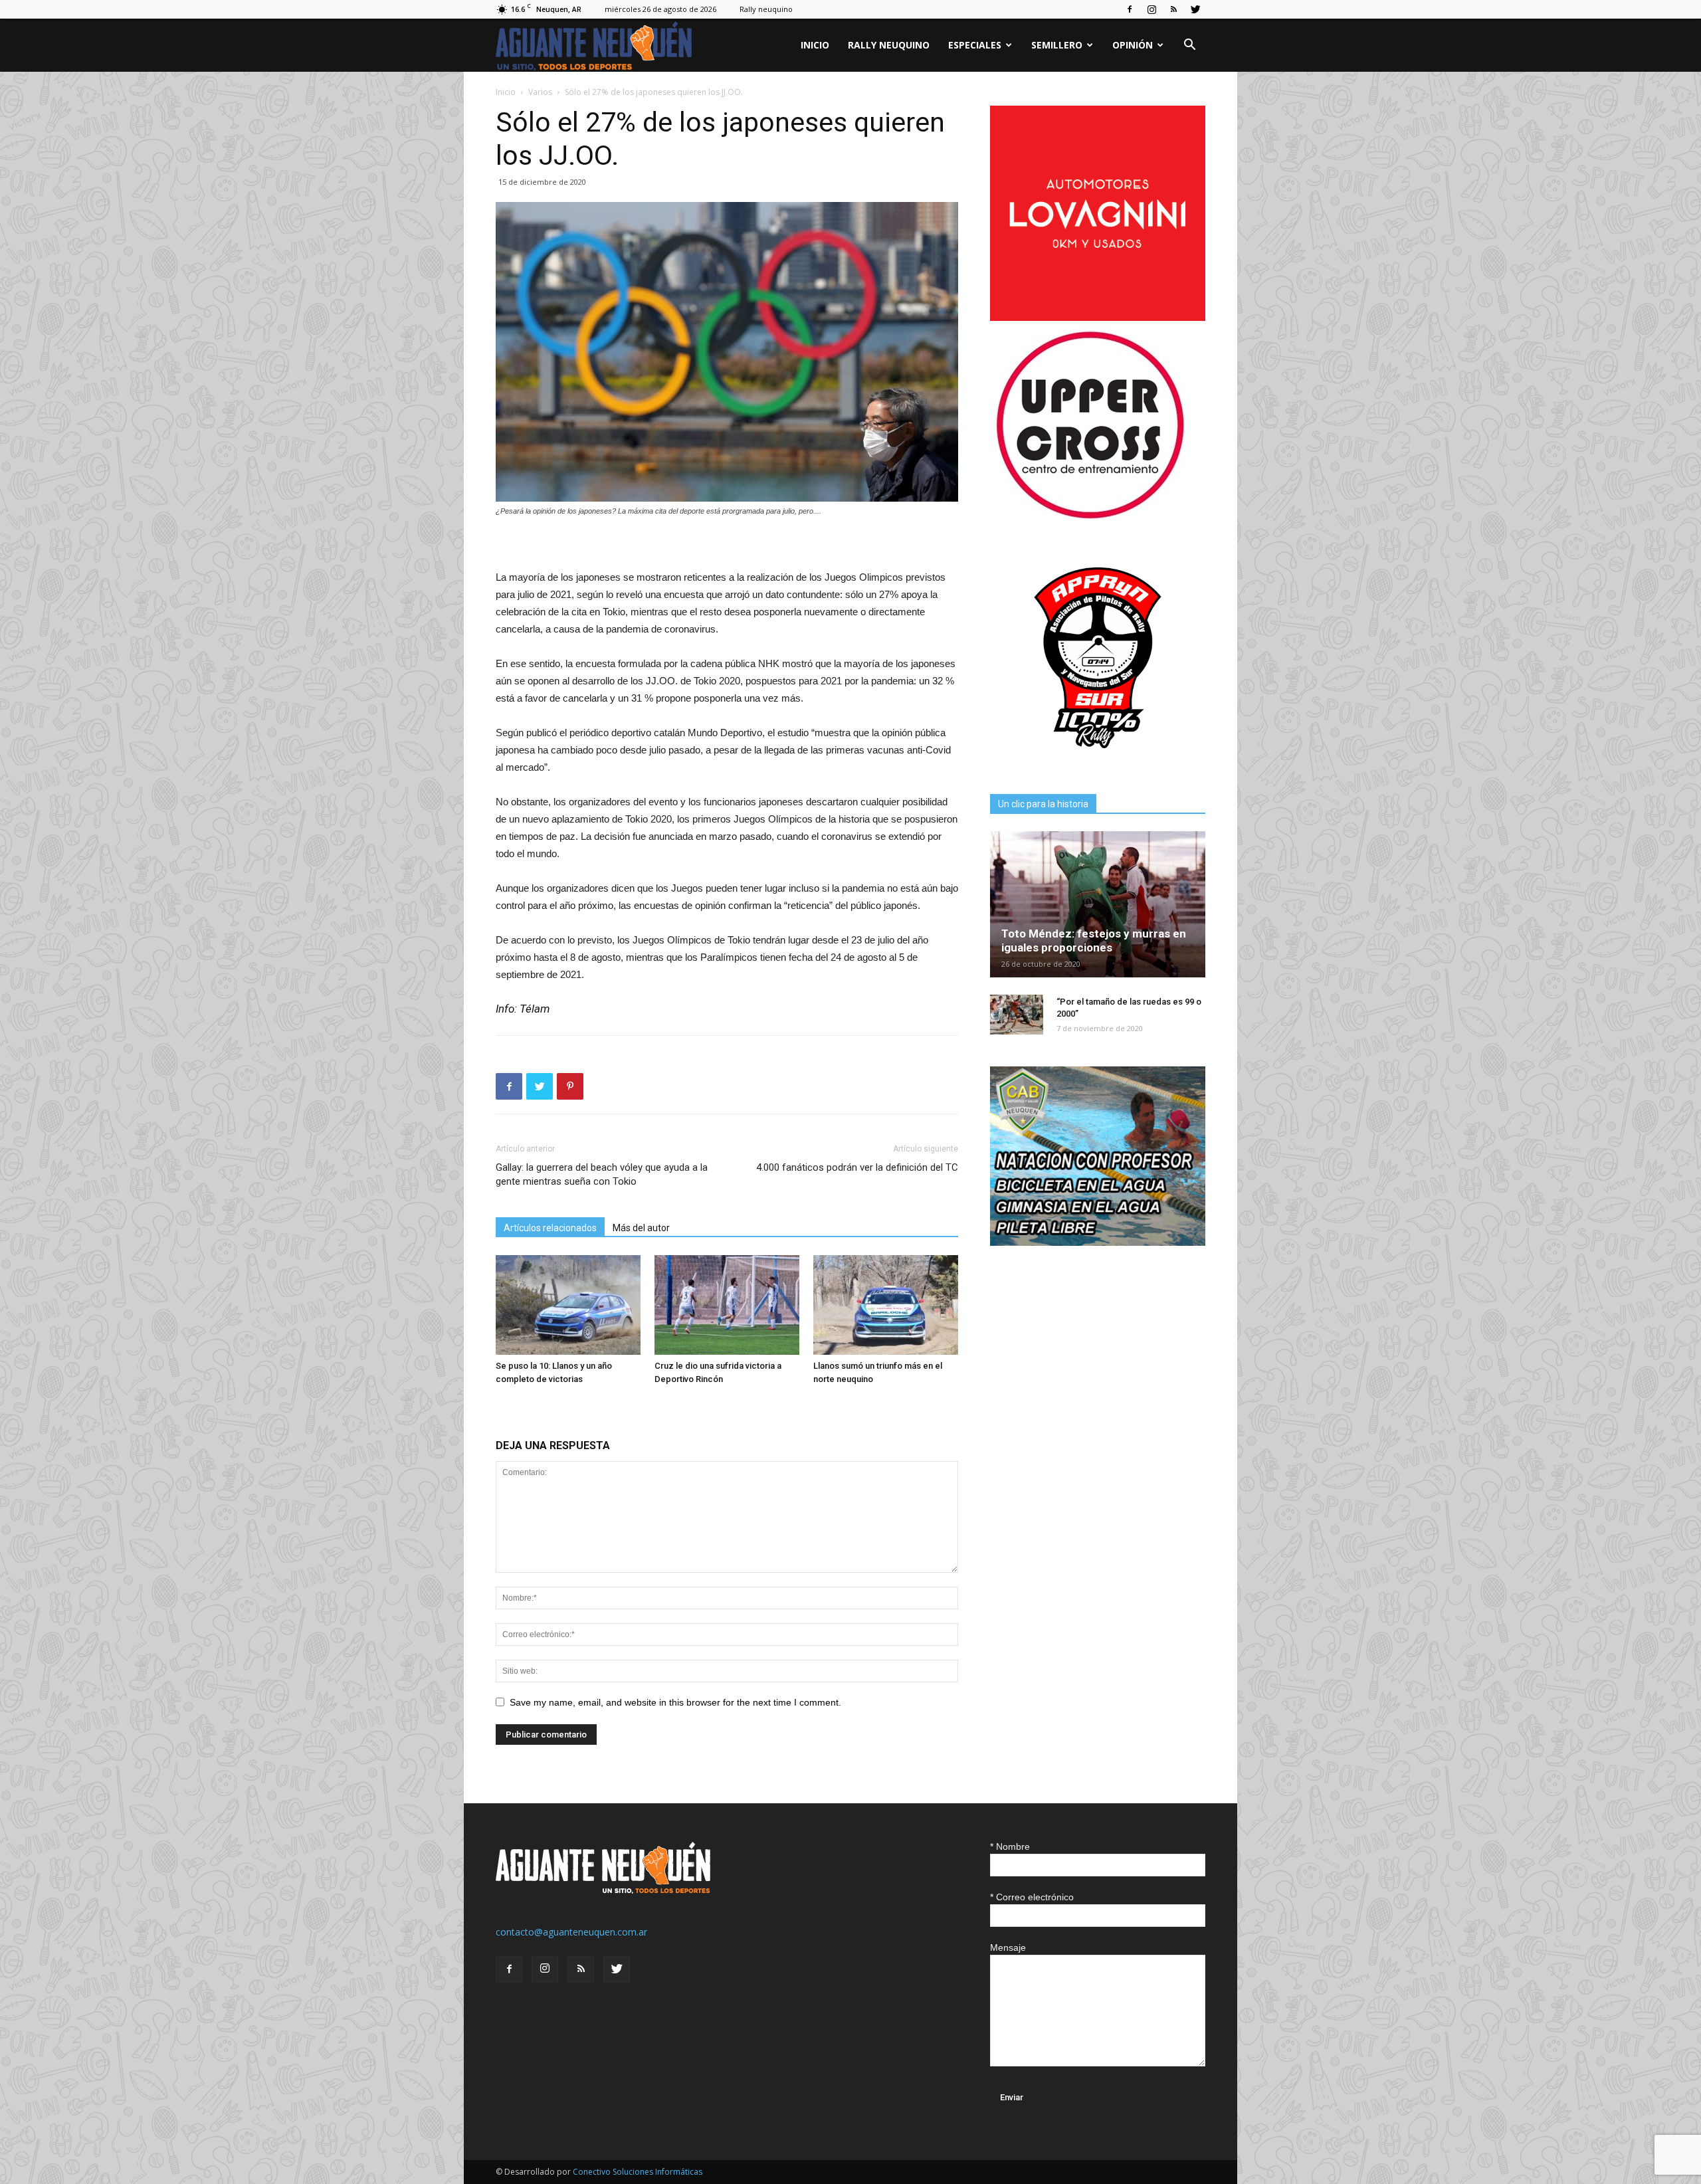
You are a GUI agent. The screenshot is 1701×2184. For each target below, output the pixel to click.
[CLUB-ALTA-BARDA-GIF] (1098, 1242)
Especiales (975, 45)
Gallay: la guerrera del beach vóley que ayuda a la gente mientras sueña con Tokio (602, 1174)
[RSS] (1173, 9)
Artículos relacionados (550, 1228)
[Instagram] (1151, 9)
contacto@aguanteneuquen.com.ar (571, 1932)
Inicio (815, 45)
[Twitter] (1195, 9)
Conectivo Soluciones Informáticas (638, 2172)
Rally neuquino (766, 9)
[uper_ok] (1090, 518)
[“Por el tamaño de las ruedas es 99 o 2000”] (1017, 1015)
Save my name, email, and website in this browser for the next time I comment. (675, 1702)
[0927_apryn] (1098, 762)
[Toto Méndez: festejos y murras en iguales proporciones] (1098, 904)
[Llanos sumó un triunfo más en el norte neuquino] (886, 1305)
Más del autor (641, 1228)
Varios (540, 92)
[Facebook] (1130, 9)
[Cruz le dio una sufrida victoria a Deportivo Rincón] (727, 1305)
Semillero (1057, 45)
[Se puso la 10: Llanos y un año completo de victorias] (568, 1305)
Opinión (1133, 45)
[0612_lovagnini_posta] (1098, 317)
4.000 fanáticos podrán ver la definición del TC (857, 1167)
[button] (1189, 46)
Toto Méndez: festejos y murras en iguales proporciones (1094, 941)
